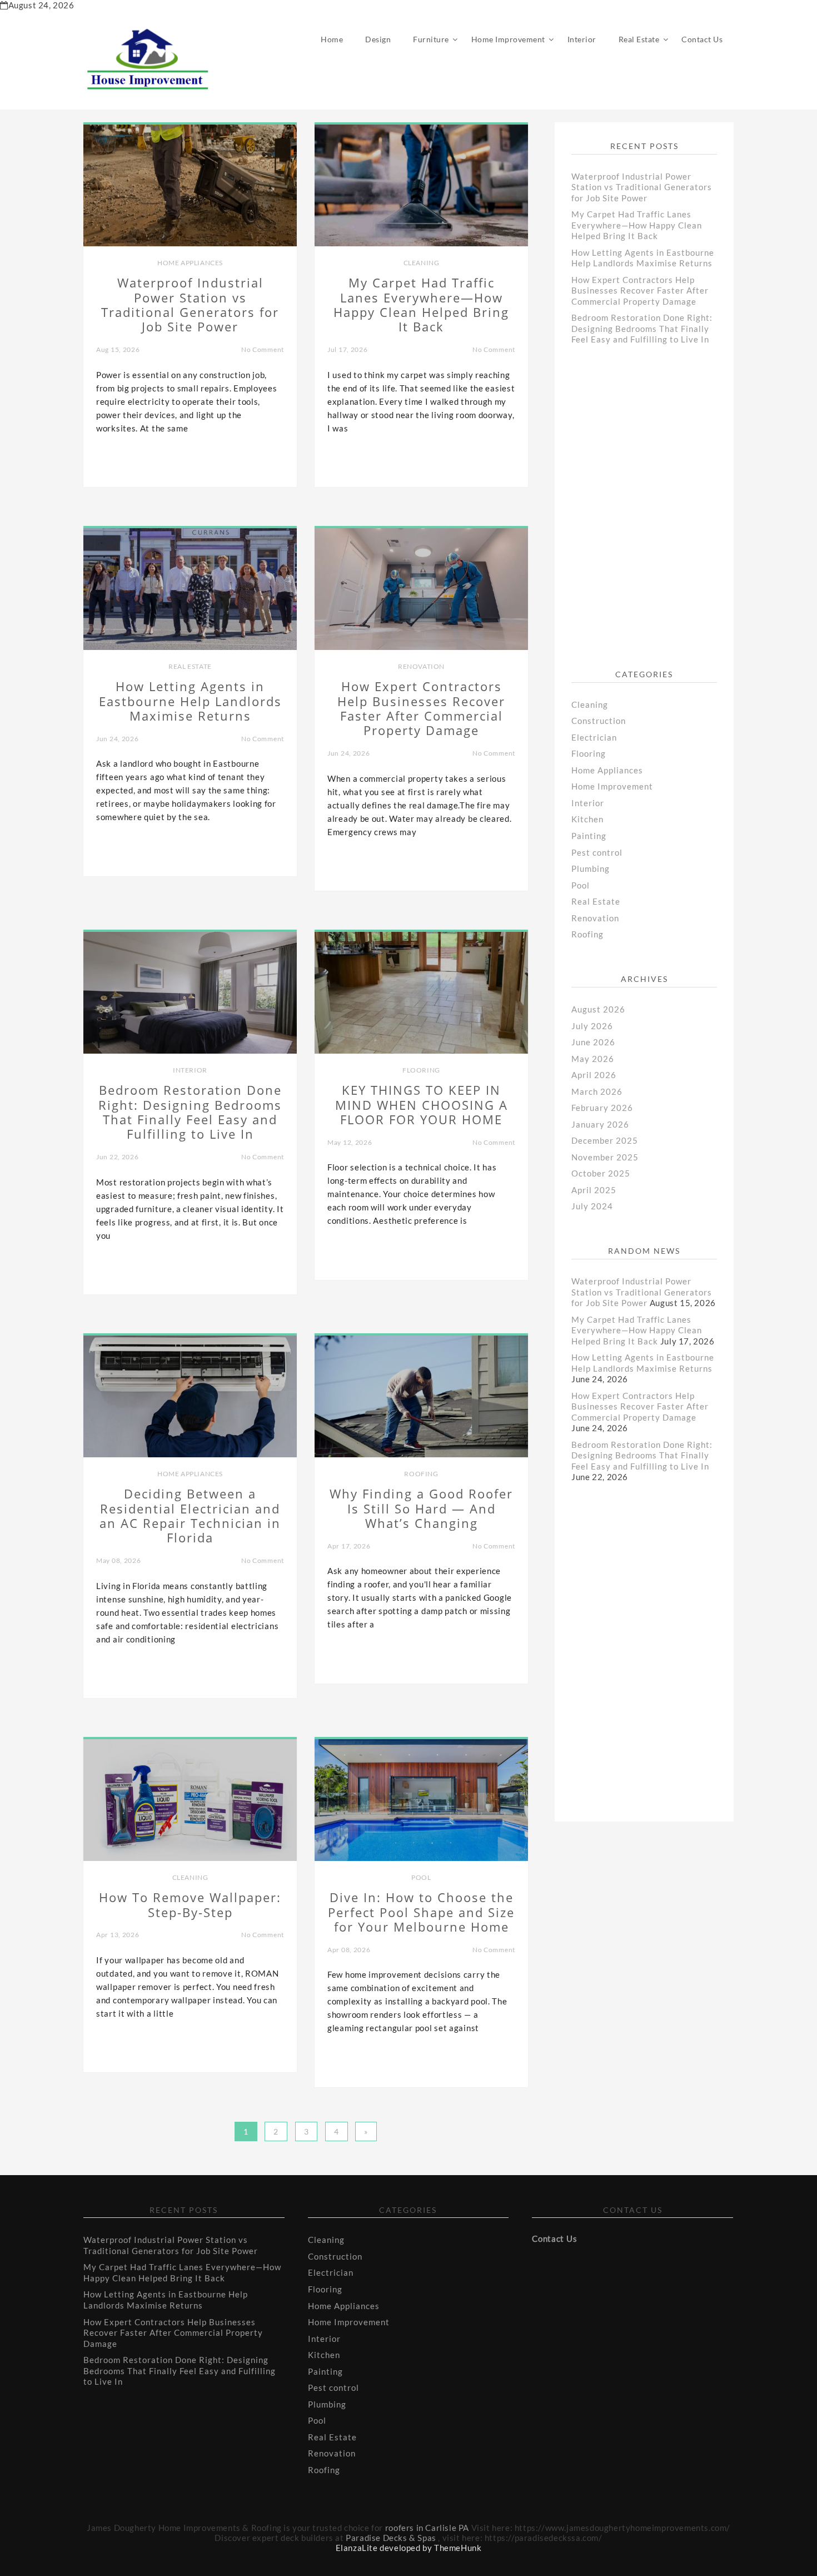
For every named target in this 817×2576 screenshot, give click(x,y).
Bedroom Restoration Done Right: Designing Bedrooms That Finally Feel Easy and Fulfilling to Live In (642, 328)
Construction (599, 721)
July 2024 (592, 1206)
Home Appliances (190, 263)
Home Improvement (508, 39)
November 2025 (605, 1157)
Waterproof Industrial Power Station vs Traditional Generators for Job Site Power (642, 187)
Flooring (421, 1070)
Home (332, 39)
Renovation (421, 666)
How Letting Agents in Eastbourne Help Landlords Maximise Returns (643, 258)
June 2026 (593, 1042)
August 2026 (598, 1009)
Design (378, 39)
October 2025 (601, 1173)
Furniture (431, 39)
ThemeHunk (458, 2548)
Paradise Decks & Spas (391, 2538)
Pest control (597, 852)
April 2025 (594, 1190)
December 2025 (605, 1140)
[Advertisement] (655, 515)
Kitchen (587, 819)
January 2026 (600, 1124)
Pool (421, 1877)
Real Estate (639, 39)
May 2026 (593, 1059)
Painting (589, 836)
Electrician (594, 737)
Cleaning (422, 263)
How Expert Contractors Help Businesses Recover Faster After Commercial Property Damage (640, 291)
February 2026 (602, 1108)
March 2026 (597, 1091)
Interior (582, 39)
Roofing (421, 1474)
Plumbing (591, 868)
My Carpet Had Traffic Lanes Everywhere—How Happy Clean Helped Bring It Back (637, 225)
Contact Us (702, 39)
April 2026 (594, 1075)
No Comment (263, 349)
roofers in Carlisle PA (427, 2528)
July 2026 (592, 1026)
